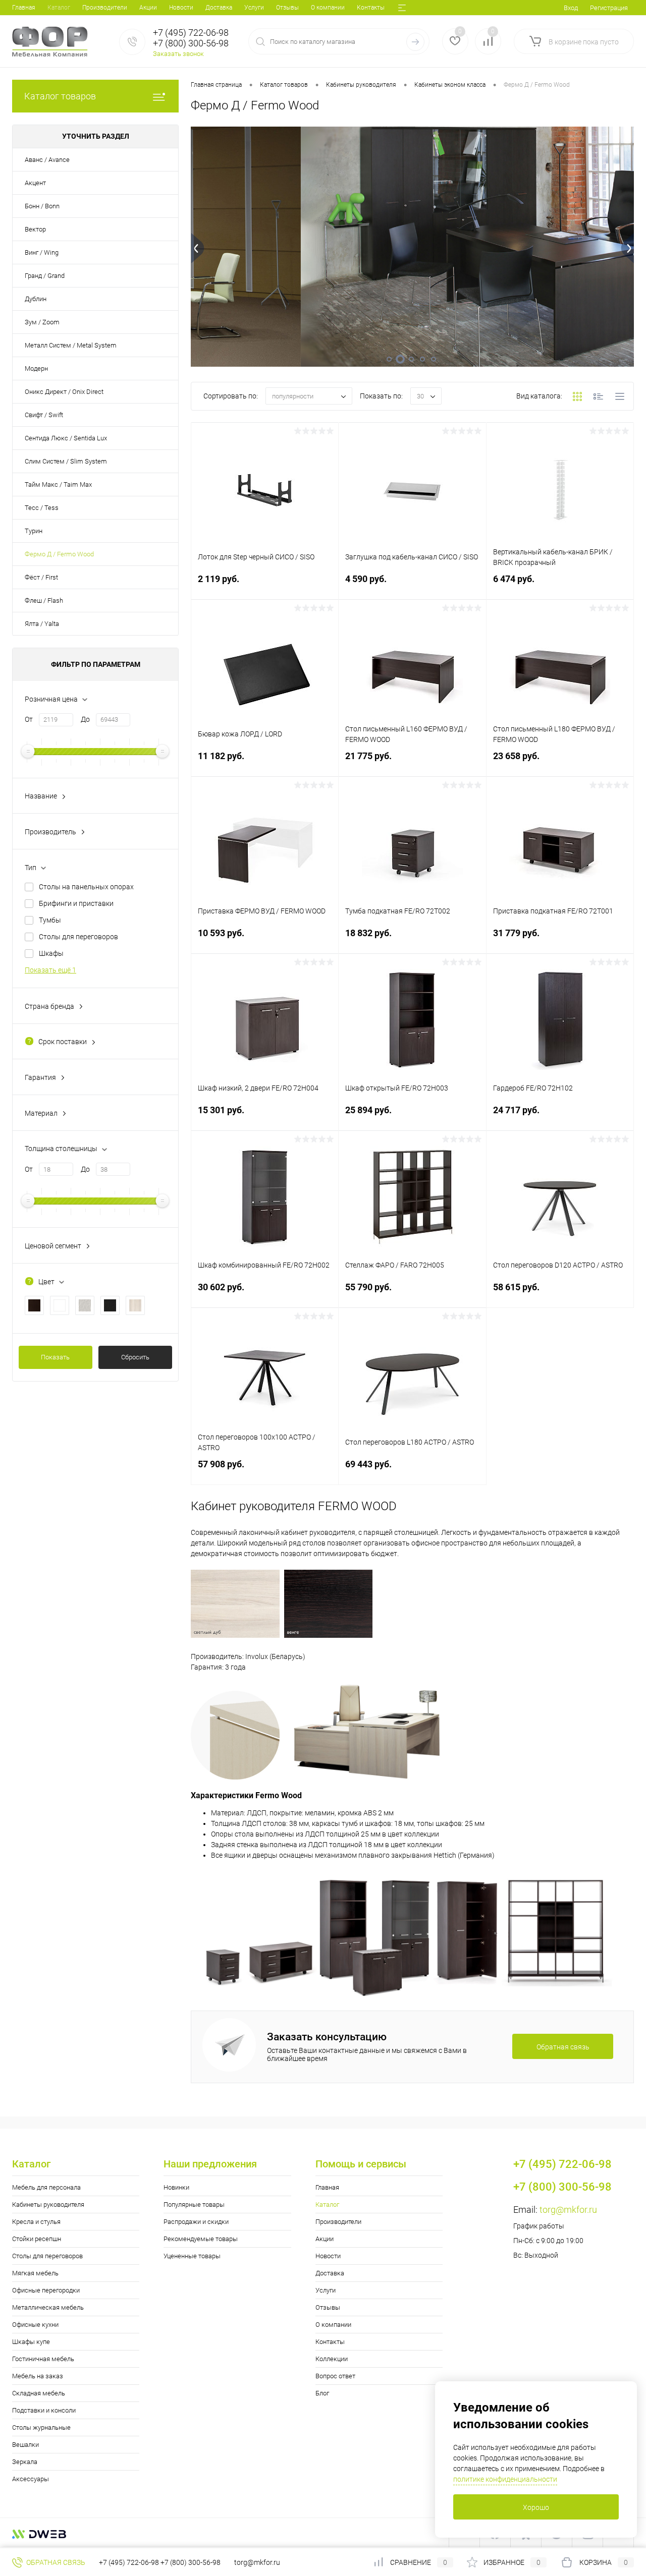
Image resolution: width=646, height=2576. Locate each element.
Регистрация (609, 8)
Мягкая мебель (35, 2273)
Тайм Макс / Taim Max (58, 484)
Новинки (176, 2187)
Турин (34, 531)
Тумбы (50, 920)
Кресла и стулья (36, 2222)
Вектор (35, 229)
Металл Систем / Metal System (71, 345)
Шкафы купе (31, 2342)
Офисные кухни (35, 2325)
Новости (181, 8)
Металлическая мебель (48, 2307)
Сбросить (135, 1357)
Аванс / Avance (47, 160)
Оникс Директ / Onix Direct (64, 392)
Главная (24, 8)
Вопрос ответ (335, 2376)
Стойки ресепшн (37, 2239)
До (85, 719)
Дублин (36, 299)
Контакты (371, 8)
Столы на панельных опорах (86, 887)
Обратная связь (55, 2562)
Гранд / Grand (45, 276)
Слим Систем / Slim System (66, 461)
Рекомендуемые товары (201, 2239)
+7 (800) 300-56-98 (191, 2562)
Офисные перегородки (46, 2290)
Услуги (254, 8)
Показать (55, 1357)
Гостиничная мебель (43, 2359)
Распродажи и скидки (196, 2222)
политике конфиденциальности (505, 2479)
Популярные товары (194, 2205)
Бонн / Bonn (42, 206)
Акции (148, 8)
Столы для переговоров (78, 937)
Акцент (35, 183)
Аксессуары (31, 2479)
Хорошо (536, 2507)
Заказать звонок (178, 54)
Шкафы (51, 953)
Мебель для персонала (46, 2187)
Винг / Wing (42, 252)
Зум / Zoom (42, 322)
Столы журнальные (41, 2427)
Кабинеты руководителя (48, 2205)
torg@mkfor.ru (568, 2210)
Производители (105, 8)
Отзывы (287, 8)
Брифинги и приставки (76, 903)
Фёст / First (41, 577)
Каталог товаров (60, 96)
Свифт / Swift (44, 415)
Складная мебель (39, 2393)
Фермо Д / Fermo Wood (59, 554)
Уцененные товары (192, 2256)
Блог (322, 2393)
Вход (571, 8)
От (29, 719)
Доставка (219, 8)
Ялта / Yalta (42, 624)
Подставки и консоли (44, 2410)
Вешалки (25, 2445)
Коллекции (332, 2359)
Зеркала (25, 2462)
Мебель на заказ (38, 2376)
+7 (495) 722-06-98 (129, 2562)
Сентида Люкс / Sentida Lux (66, 438)
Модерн (36, 368)
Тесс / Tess (42, 508)
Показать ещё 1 (50, 970)
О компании (328, 8)
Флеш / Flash (44, 600)
